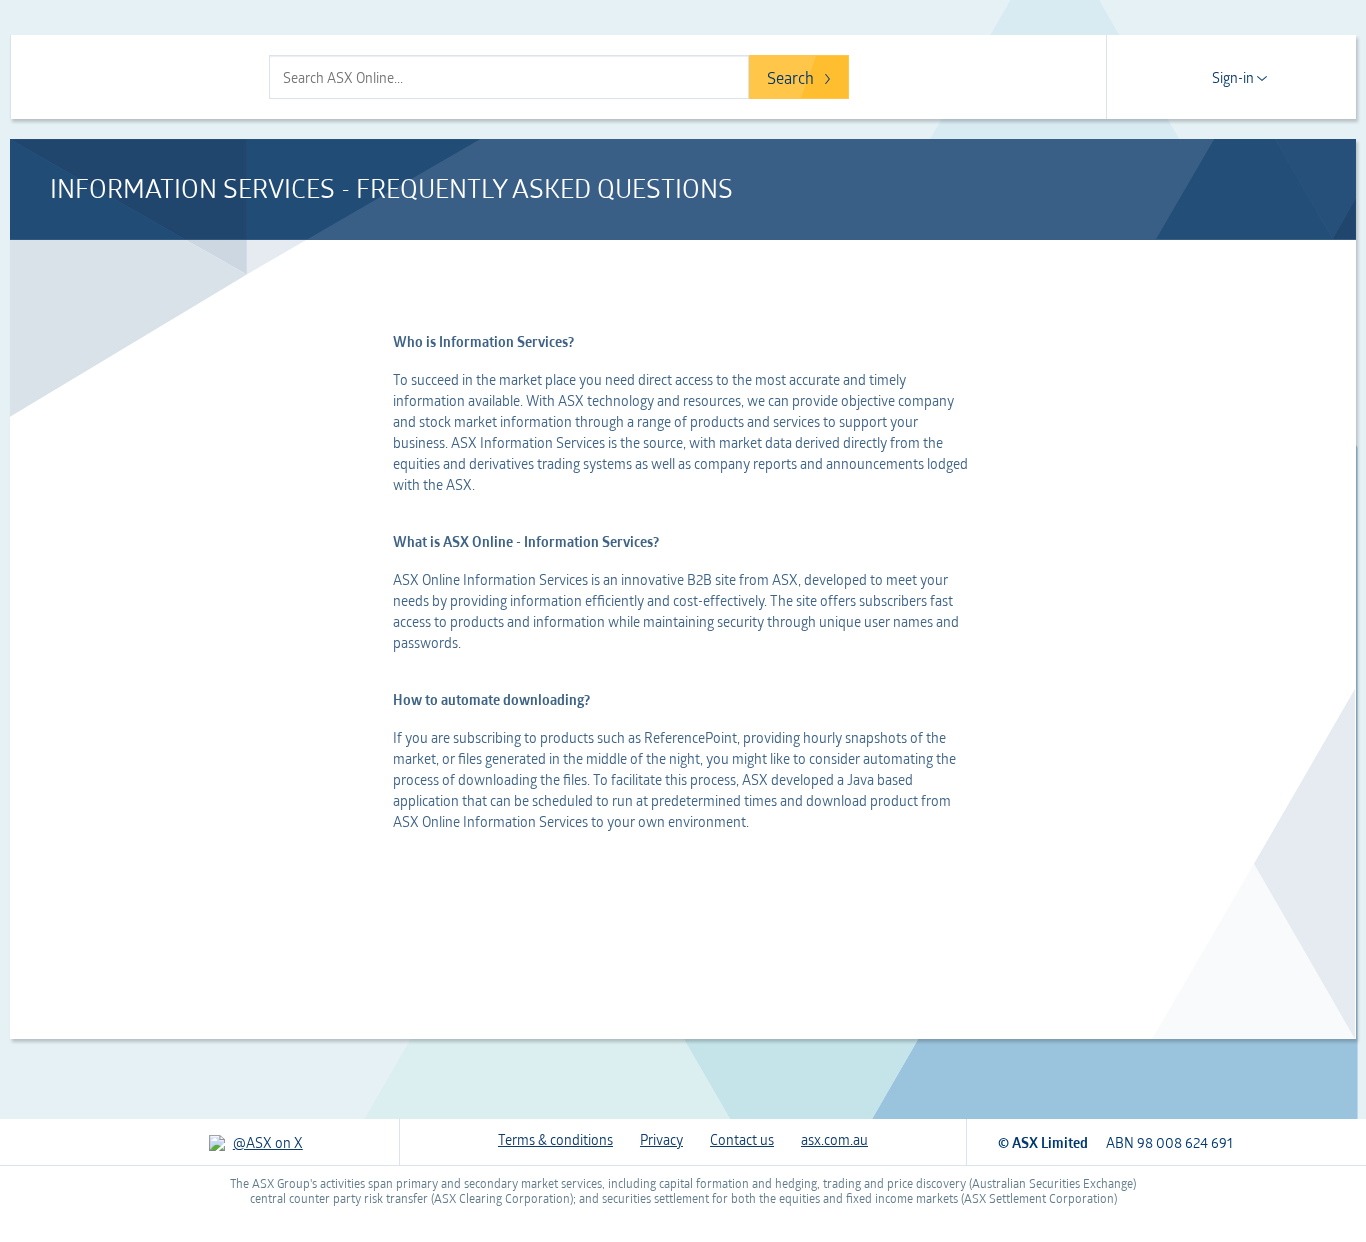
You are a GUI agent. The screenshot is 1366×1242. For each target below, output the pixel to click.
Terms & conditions (555, 1139)
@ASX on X (268, 1142)
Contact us (742, 1139)
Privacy (661, 1139)
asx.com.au (834, 1139)
